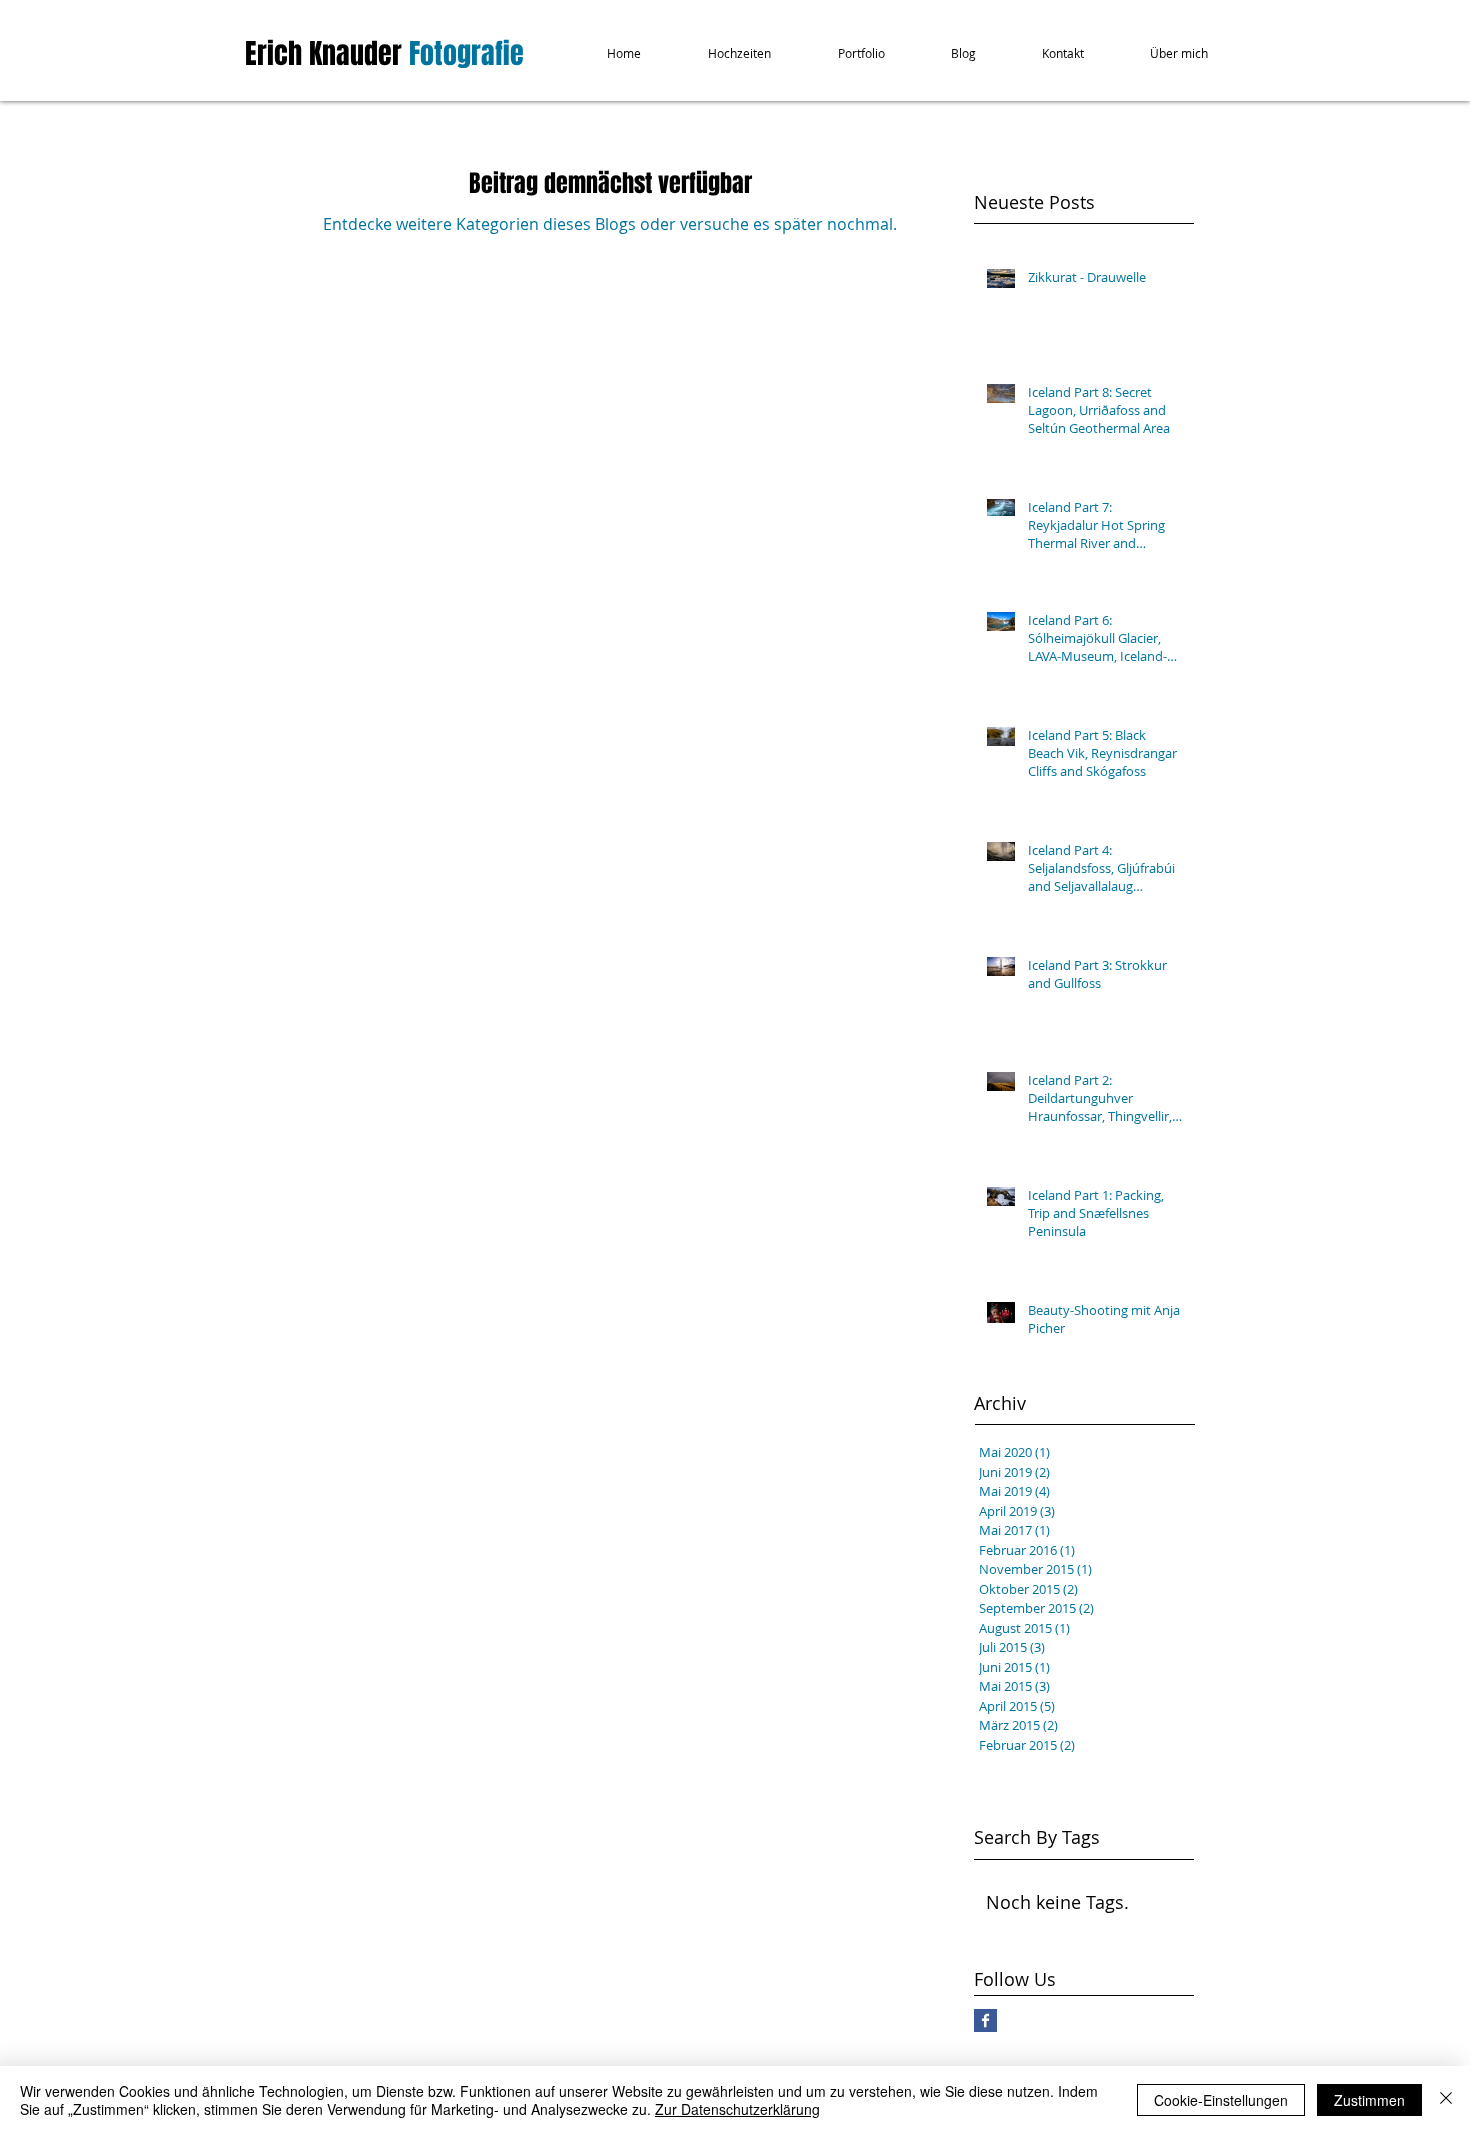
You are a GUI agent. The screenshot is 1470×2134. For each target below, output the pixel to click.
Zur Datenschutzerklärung (737, 2109)
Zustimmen (1369, 2100)
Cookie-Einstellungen (1221, 2100)
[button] (723, 53)
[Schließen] (1446, 2100)
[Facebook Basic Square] (985, 2020)
